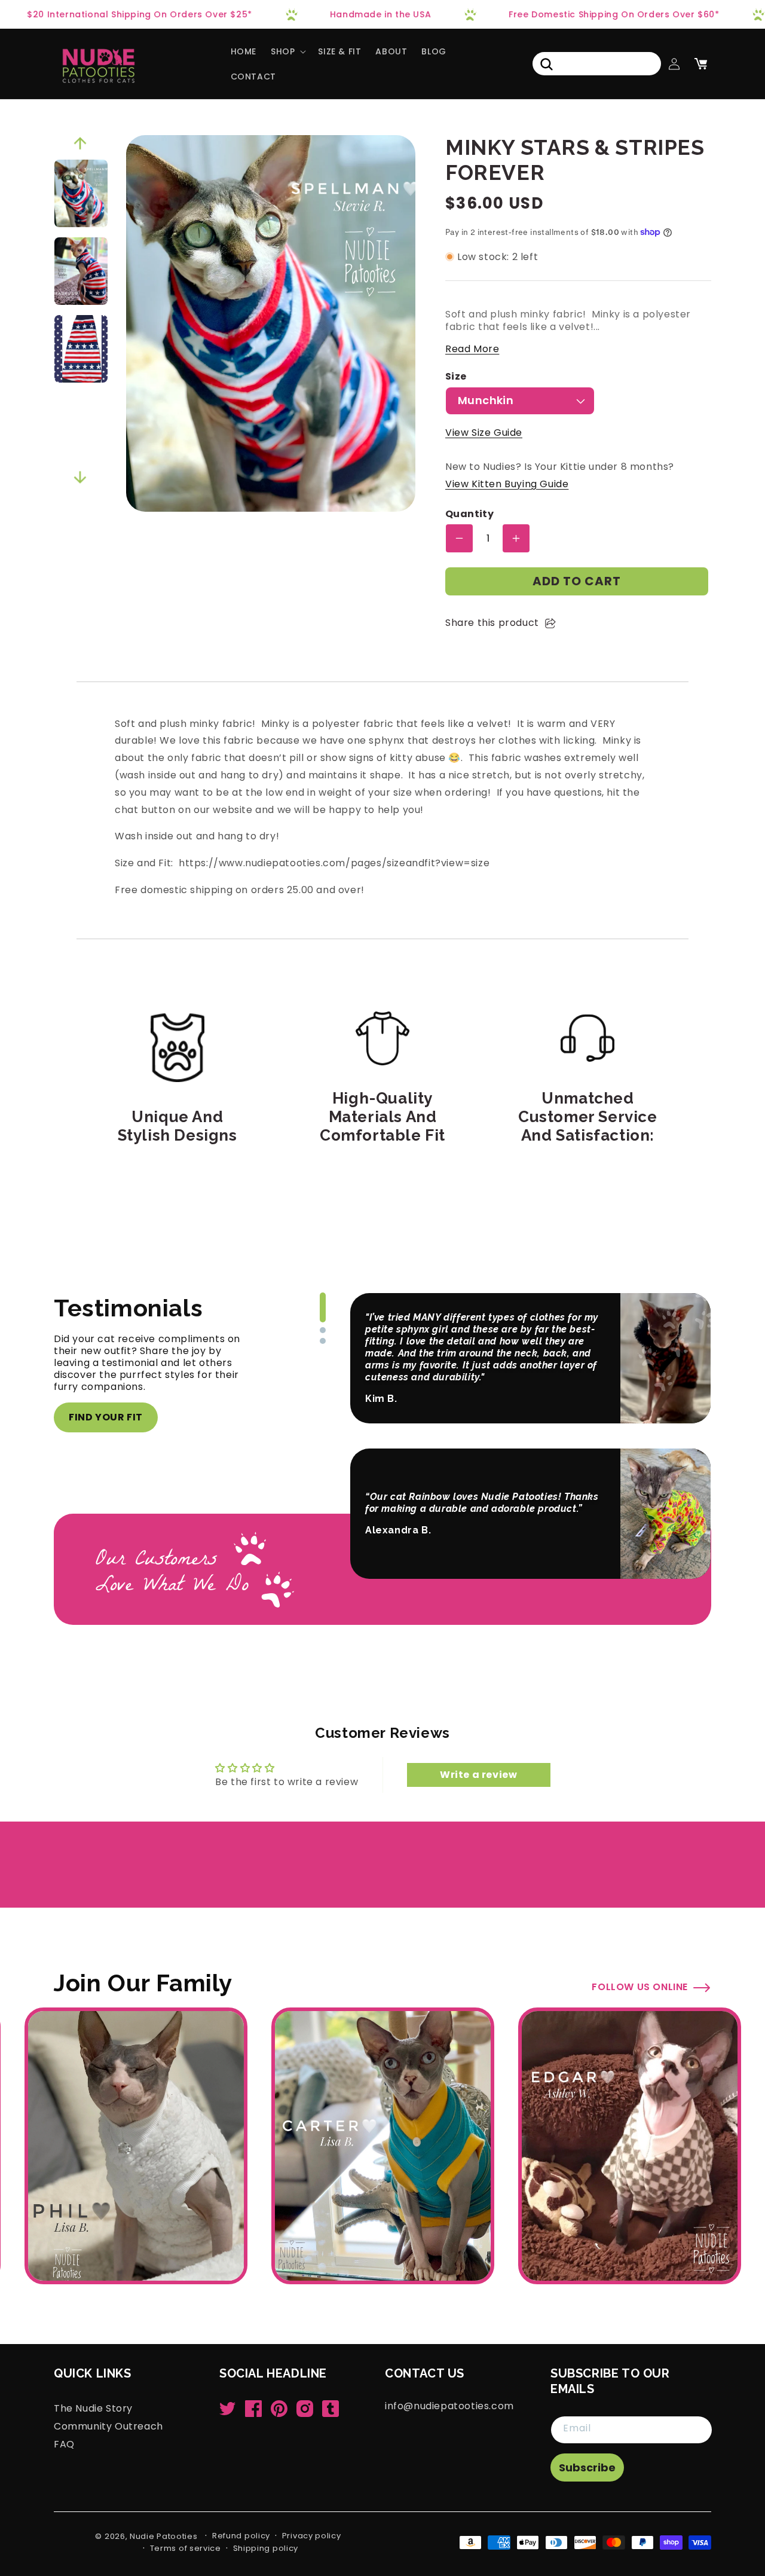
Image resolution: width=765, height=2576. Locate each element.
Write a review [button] (478, 1775)
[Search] (546, 64)
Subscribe (587, 2467)
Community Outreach (108, 2426)
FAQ (64, 2444)
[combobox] (597, 64)
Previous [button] (80, 143)
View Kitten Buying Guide (507, 484)
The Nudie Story (93, 2409)
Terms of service (186, 2548)
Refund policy (241, 2536)
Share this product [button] (492, 623)
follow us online (640, 1987)
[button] (287, 51)
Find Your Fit (106, 1417)
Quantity (469, 514)
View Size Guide (484, 433)
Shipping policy (266, 2548)
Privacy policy (312, 2536)
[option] (81, 193)
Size (456, 377)
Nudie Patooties (164, 2536)
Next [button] (80, 478)
